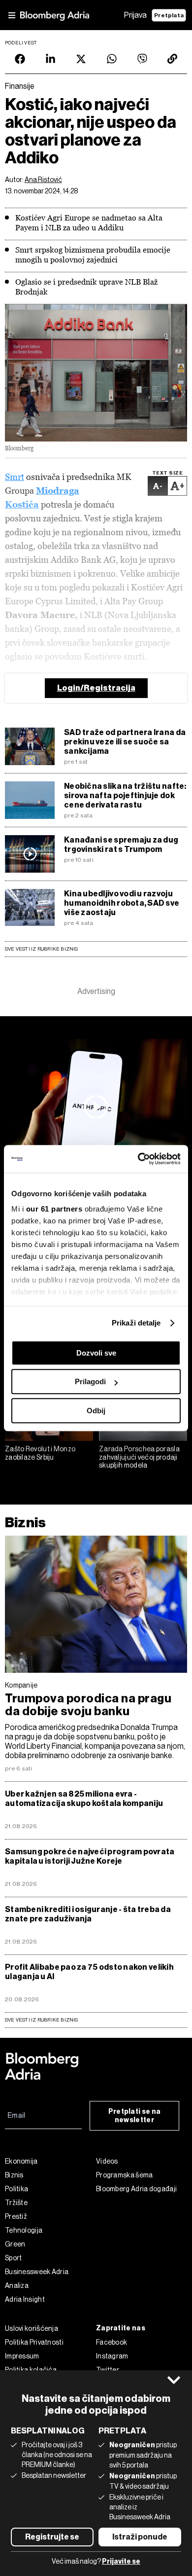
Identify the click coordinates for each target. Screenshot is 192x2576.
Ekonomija (21, 2161)
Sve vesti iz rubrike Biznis (42, 949)
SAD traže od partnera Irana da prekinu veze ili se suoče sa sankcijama (125, 742)
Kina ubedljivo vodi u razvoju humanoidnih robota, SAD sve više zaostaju (122, 903)
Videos (107, 2161)
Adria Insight (25, 2299)
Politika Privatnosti (34, 2342)
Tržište (16, 2203)
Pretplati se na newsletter (135, 2116)
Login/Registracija (96, 688)
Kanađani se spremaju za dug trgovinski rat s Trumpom (121, 845)
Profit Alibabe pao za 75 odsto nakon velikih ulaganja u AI (89, 1972)
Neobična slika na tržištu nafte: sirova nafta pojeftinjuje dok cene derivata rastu (125, 795)
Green (15, 2244)
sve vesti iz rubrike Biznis (42, 2020)
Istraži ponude (140, 2537)
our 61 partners (54, 1209)
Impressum (22, 2356)
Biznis (25, 1523)
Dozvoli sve (96, 1353)
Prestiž (16, 2216)
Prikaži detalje (136, 1323)
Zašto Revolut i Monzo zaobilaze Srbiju (40, 1453)
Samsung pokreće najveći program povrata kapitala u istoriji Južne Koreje (90, 1856)
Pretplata (169, 15)
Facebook (112, 2342)
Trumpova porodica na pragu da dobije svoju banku (88, 1705)
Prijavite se (121, 2561)
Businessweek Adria (37, 2272)
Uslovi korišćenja (32, 2328)
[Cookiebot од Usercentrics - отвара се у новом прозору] (138, 1159)
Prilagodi (90, 1381)
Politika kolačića (31, 2370)
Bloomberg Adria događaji (136, 2189)
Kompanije (21, 1685)
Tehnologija (24, 2230)
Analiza (17, 2285)
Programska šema (125, 2175)
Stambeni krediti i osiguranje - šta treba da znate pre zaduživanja (88, 1914)
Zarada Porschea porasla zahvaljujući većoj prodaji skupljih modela (139, 1457)
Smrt (15, 477)
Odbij (96, 1411)
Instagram (112, 2356)
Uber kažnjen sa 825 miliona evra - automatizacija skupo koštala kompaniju (84, 1799)
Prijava (135, 15)
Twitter (108, 2370)
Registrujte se (52, 2537)
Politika (16, 2189)
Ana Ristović (43, 180)
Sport (14, 2258)
